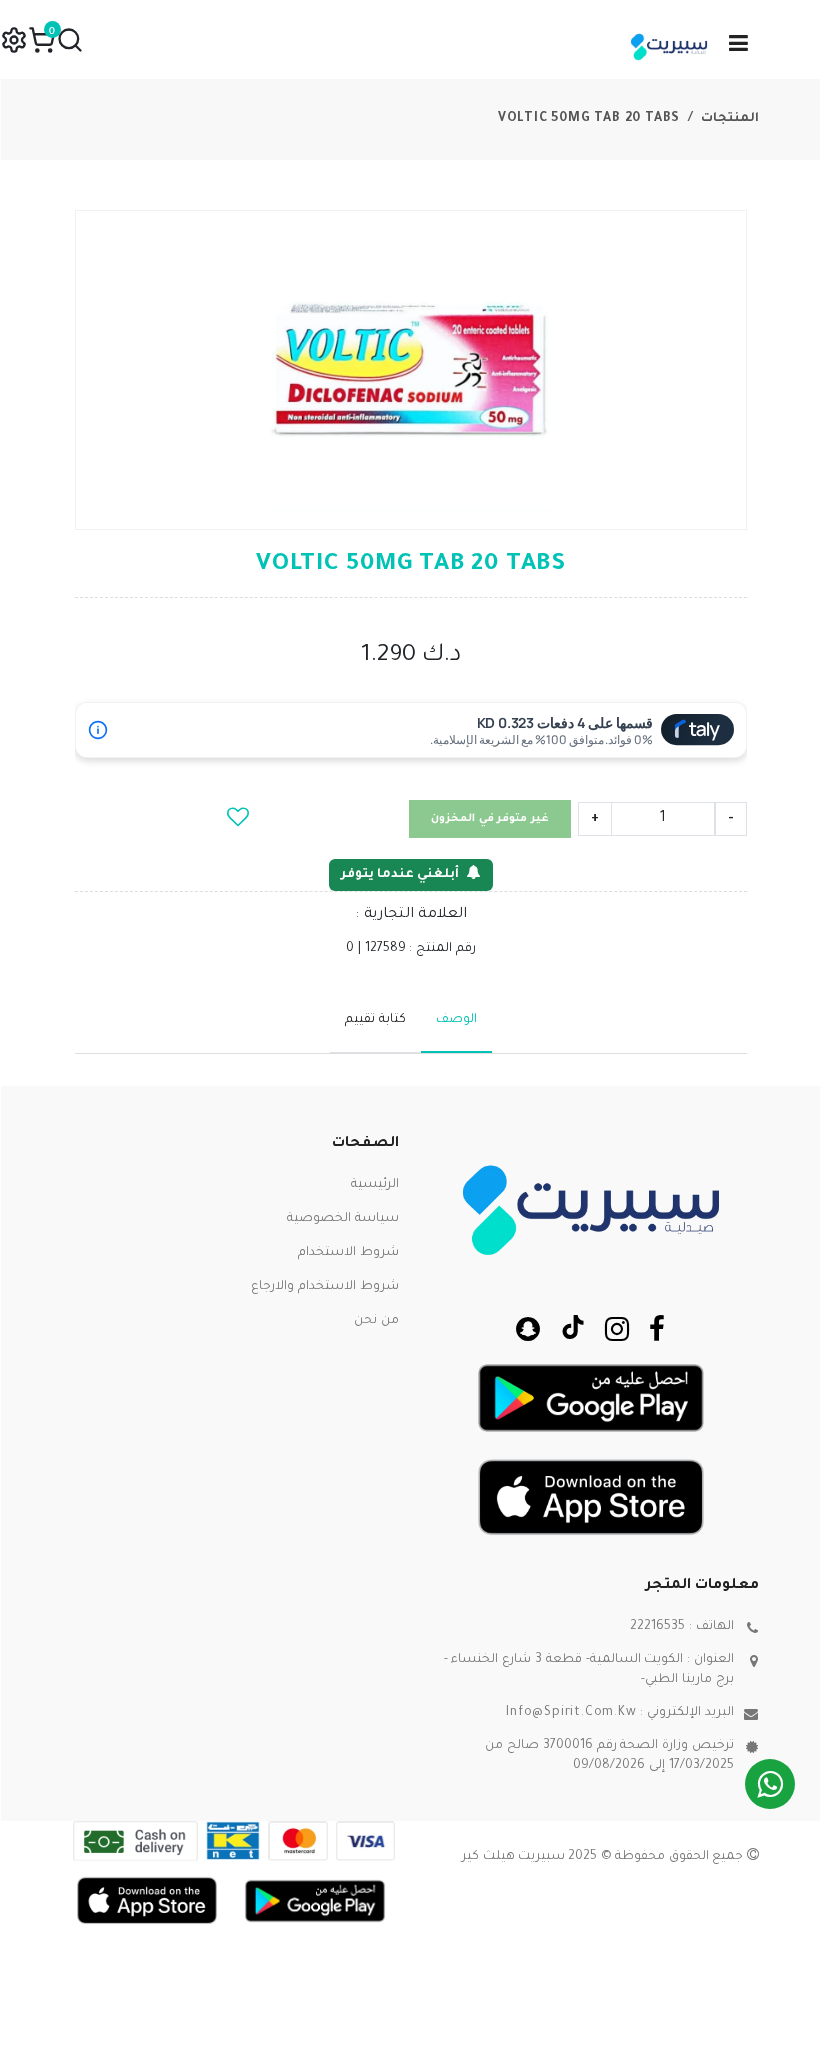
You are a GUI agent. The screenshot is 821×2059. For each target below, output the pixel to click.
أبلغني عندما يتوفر (400, 875)
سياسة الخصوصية (343, 1219)
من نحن (376, 1321)
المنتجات (730, 119)
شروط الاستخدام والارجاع (325, 1287)
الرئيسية (375, 1185)
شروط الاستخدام (348, 1253)
